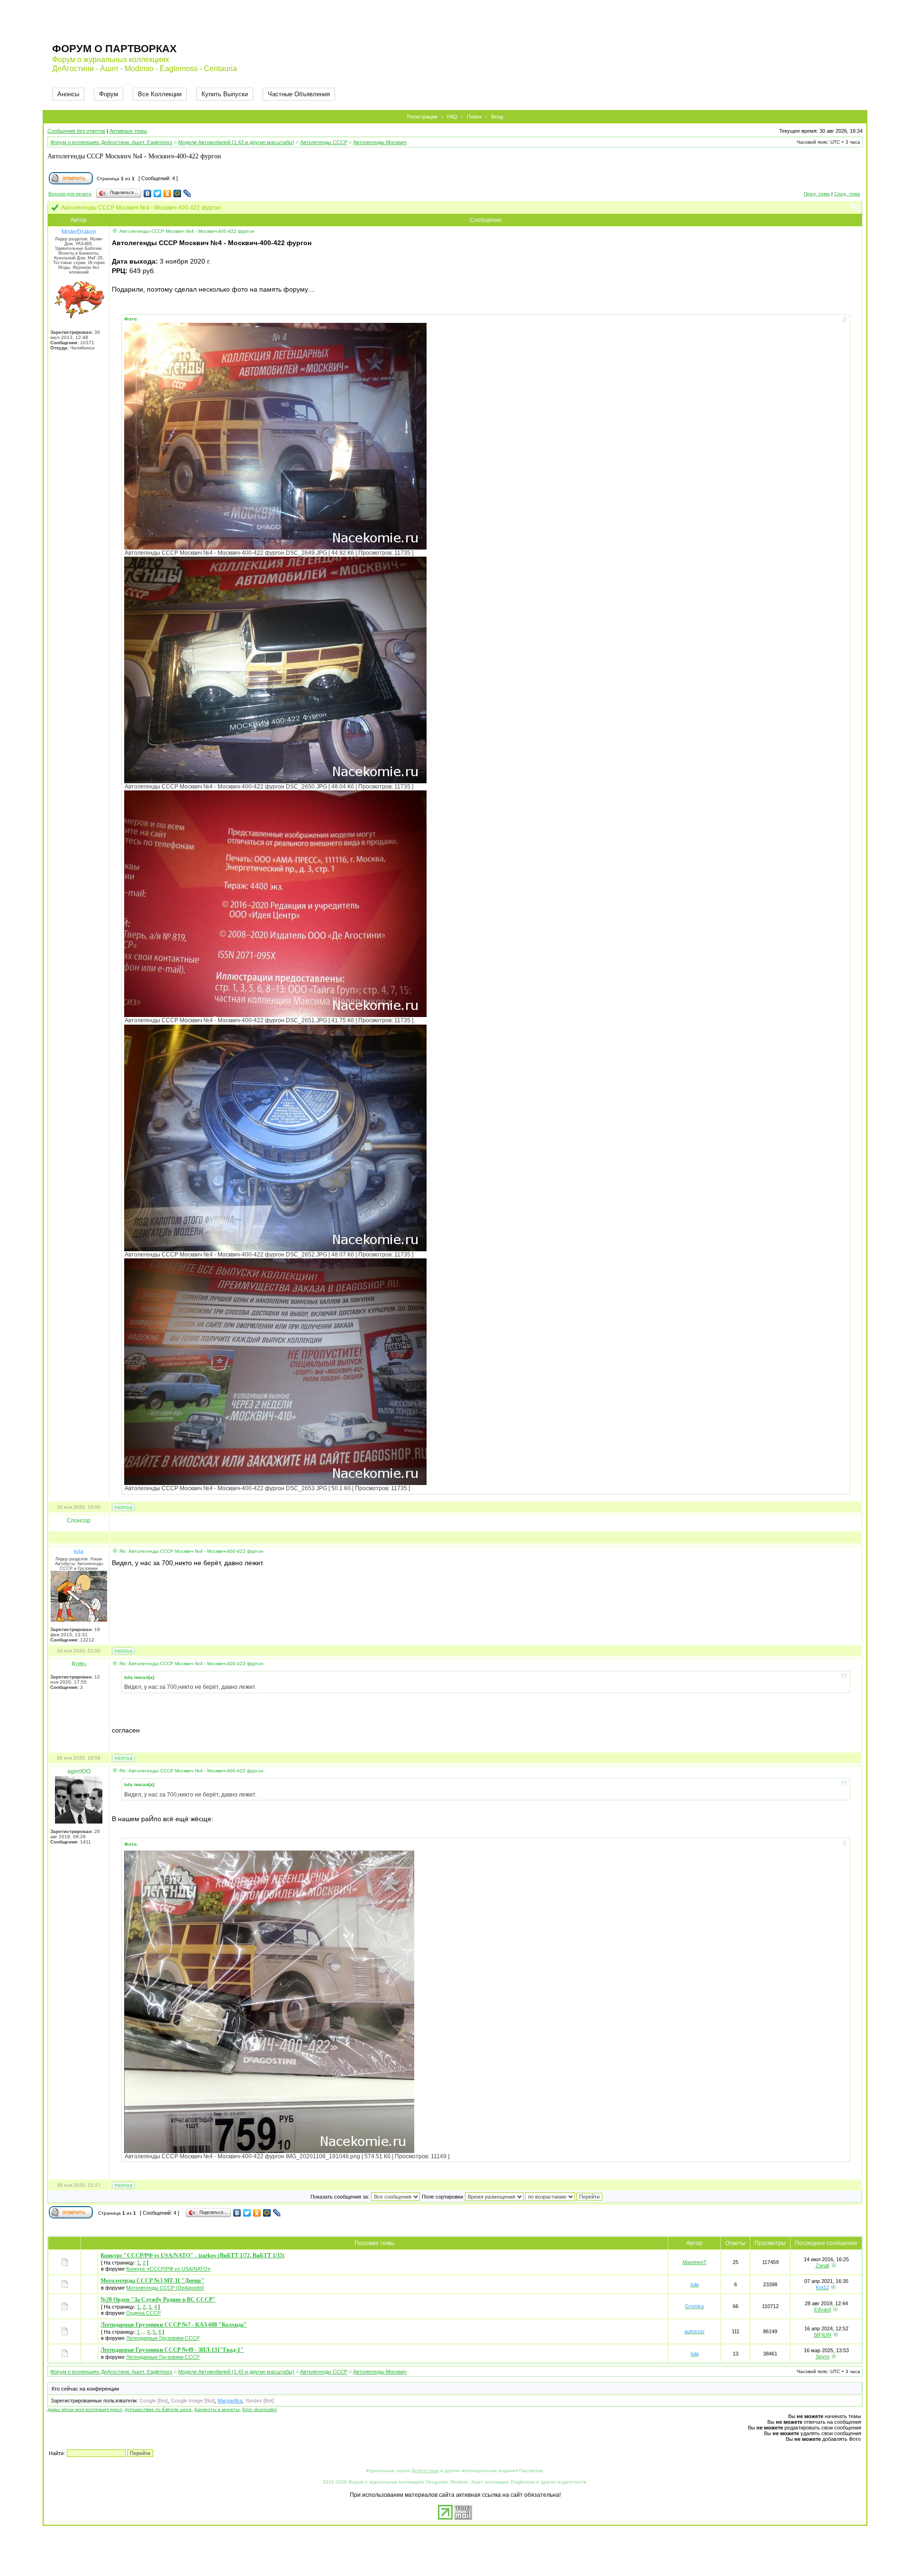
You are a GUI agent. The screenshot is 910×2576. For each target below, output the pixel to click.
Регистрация (422, 117)
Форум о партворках (114, 49)
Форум (109, 94)
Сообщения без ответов (76, 131)
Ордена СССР (143, 2313)
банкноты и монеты (217, 2409)
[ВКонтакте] (148, 193)
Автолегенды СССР (324, 142)
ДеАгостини (425, 2471)
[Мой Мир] (177, 193)
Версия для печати (70, 194)
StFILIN (823, 2335)
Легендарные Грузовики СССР (163, 2338)
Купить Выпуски (225, 94)
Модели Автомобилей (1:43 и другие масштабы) (236, 142)
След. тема (847, 194)
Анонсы (68, 94)
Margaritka (230, 2401)
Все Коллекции (160, 94)
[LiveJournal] (187, 193)
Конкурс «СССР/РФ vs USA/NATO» (168, 2269)
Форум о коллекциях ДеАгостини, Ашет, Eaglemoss (111, 142)
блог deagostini (259, 2409)
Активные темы (128, 131)
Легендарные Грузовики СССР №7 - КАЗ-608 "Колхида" (174, 2325)
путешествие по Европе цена (158, 2409)
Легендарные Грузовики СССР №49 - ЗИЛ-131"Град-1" (172, 2350)
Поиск (474, 117)
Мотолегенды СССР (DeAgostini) (165, 2288)
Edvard (823, 2310)
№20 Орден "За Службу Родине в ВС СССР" (158, 2300)
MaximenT (695, 2262)
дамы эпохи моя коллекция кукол (85, 2409)
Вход (497, 117)
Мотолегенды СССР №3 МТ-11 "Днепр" (152, 2281)
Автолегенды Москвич (380, 142)
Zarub (823, 2265)
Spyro (823, 2356)
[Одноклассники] (168, 193)
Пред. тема (817, 194)
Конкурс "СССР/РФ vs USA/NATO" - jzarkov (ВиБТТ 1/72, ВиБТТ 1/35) (192, 2255)
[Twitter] (158, 193)
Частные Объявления (299, 94)
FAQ (452, 117)
